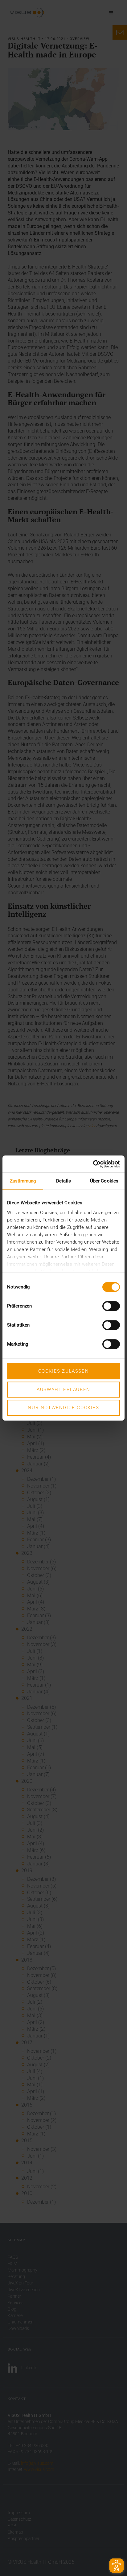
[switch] (111, 1306)
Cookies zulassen (64, 1371)
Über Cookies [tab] (104, 1181)
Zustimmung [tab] (23, 1181)
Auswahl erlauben (63, 1390)
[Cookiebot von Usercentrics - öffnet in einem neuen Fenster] (93, 1164)
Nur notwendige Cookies (63, 1408)
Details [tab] (63, 1181)
